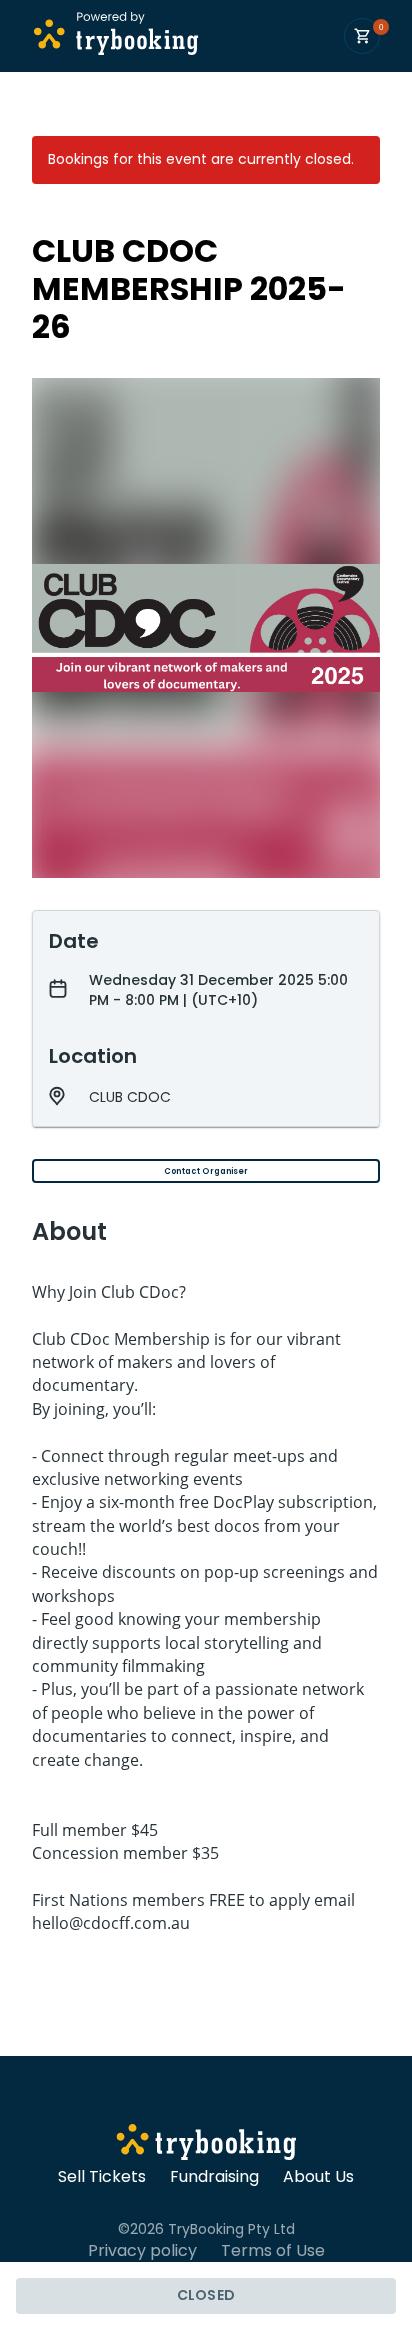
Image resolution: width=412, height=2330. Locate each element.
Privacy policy (142, 2251)
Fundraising (214, 2177)
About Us (318, 2177)
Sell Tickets (102, 2177)
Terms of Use (273, 2251)
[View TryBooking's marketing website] (206, 2145)
